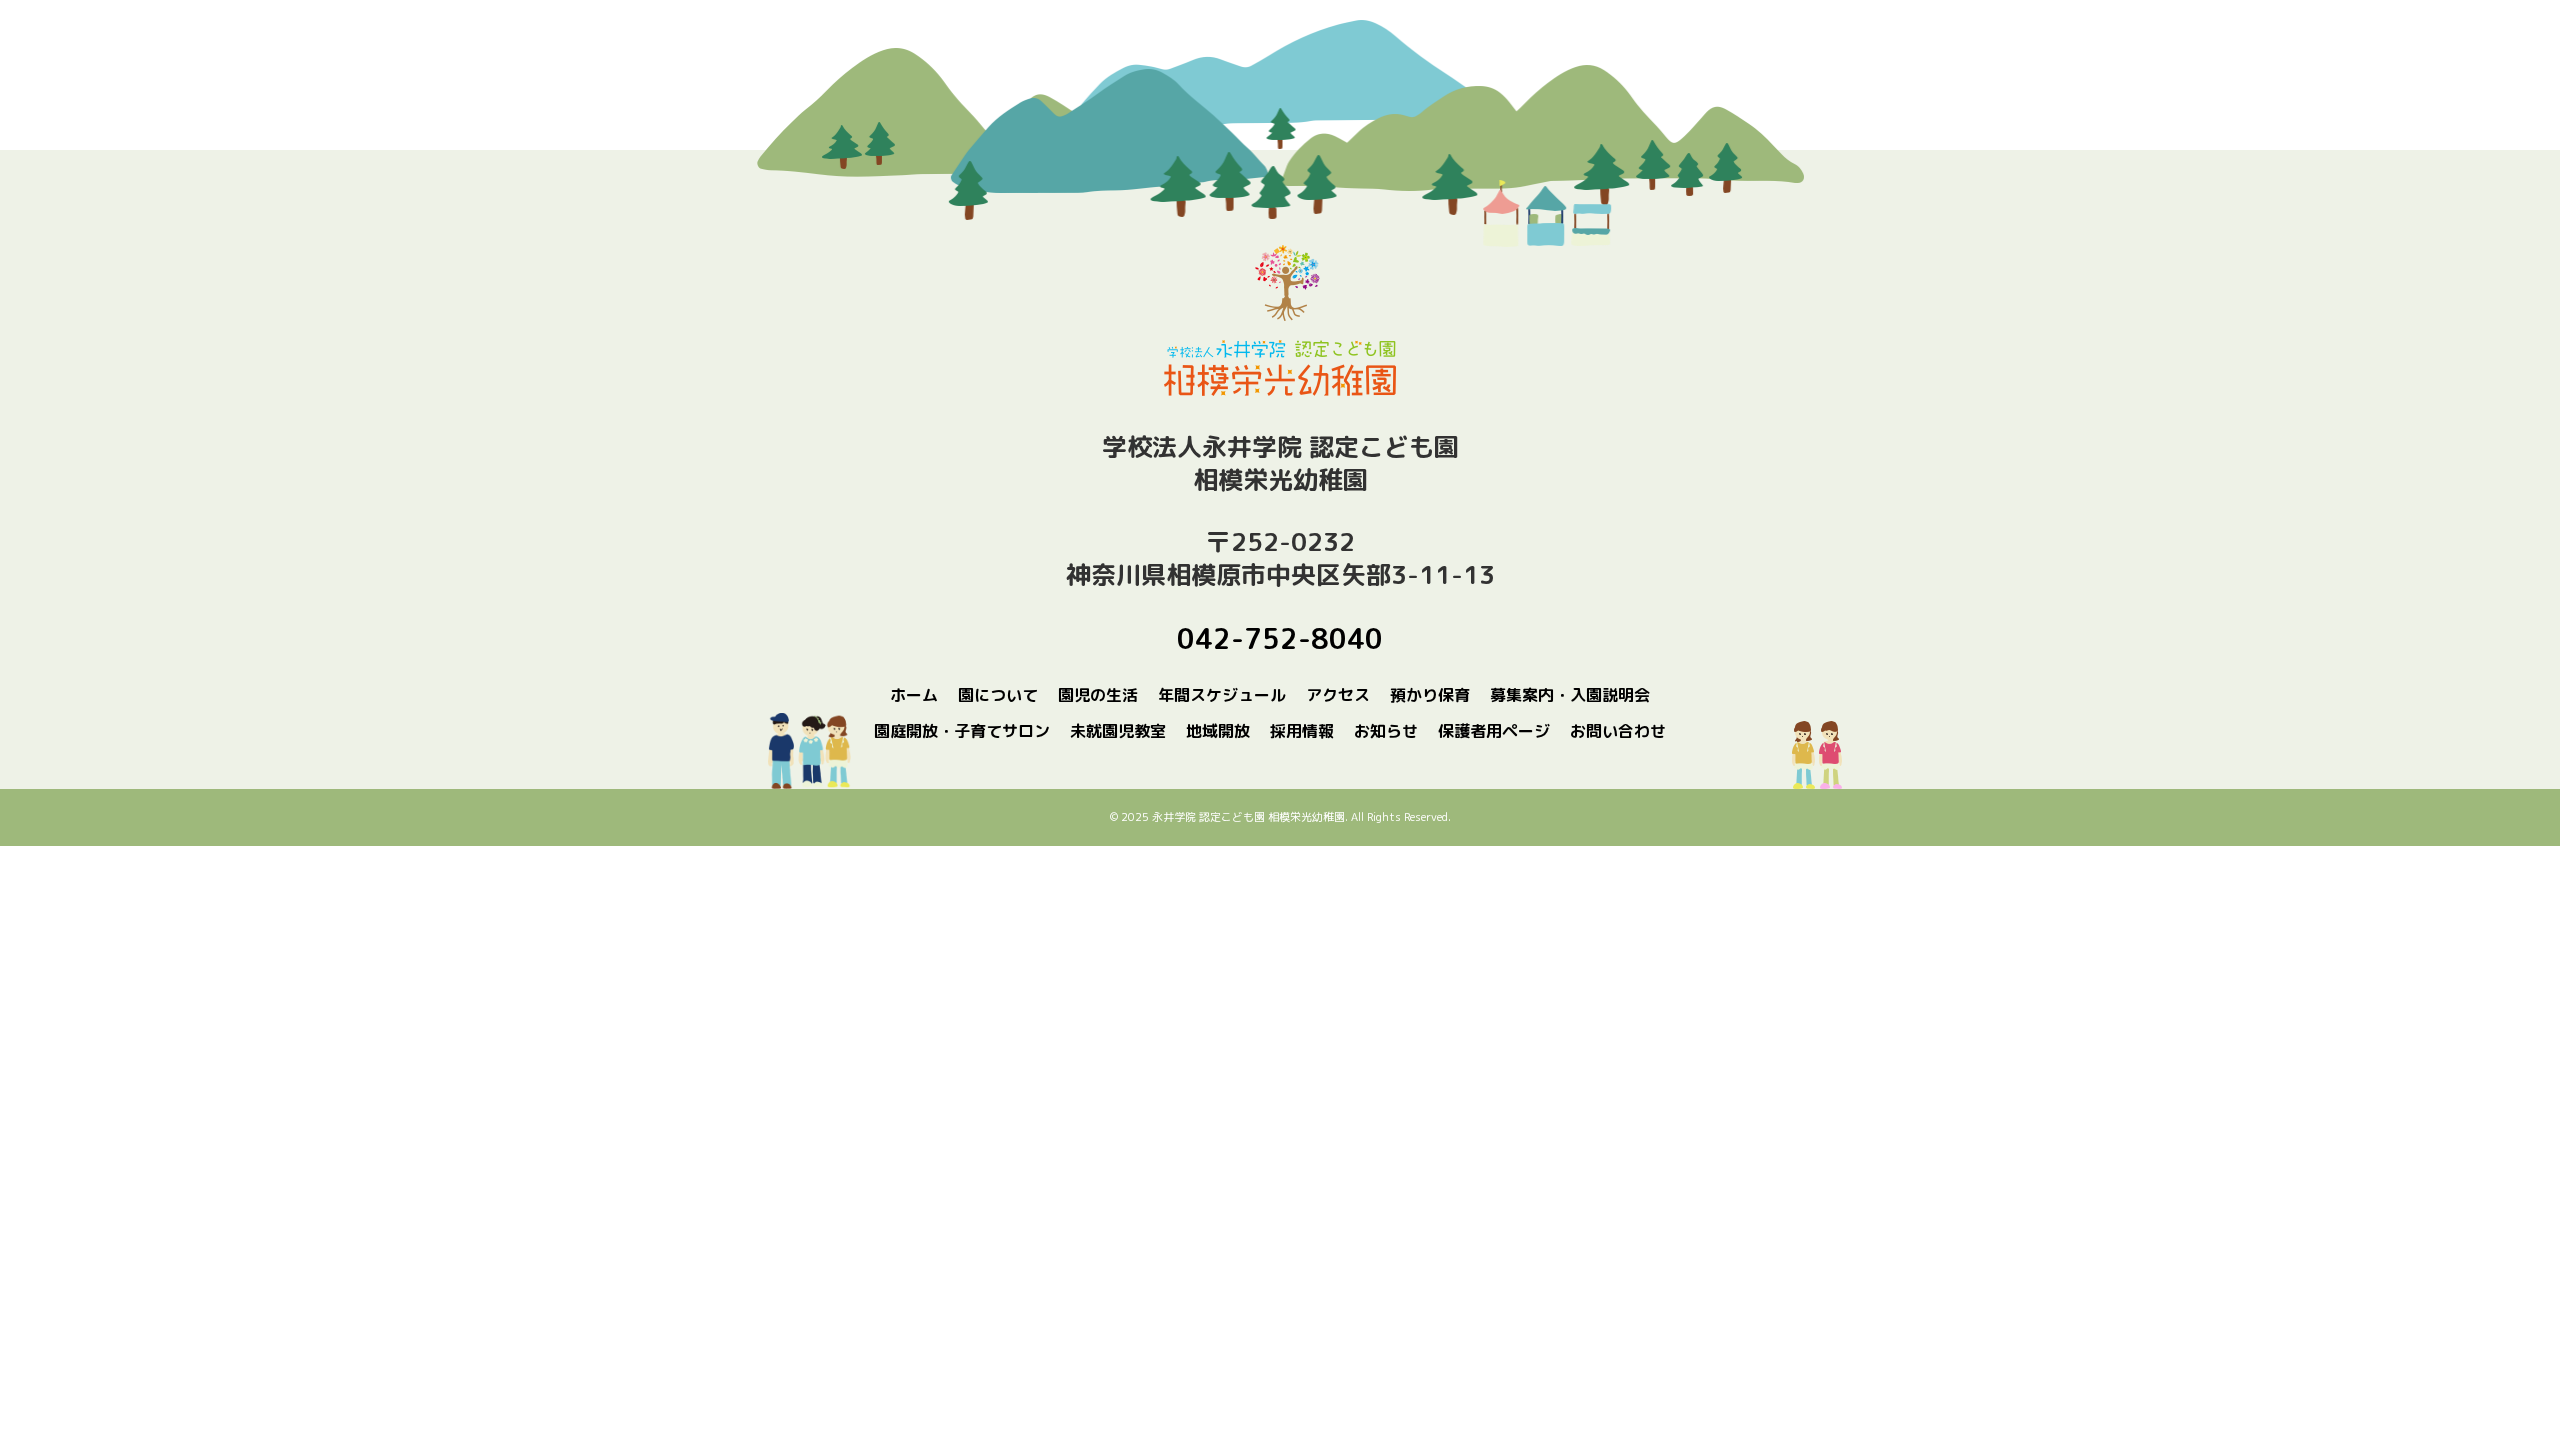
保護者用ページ (1494, 731)
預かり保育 (1430, 695)
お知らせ (1386, 731)
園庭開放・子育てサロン (962, 731)
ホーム (914, 695)
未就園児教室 (1118, 731)
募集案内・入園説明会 (1570, 695)
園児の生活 (1098, 695)
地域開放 (1218, 731)
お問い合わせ (1618, 731)
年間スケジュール (1222, 695)
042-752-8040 (1280, 638)
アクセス (1338, 695)
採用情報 (1302, 731)
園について (998, 695)
